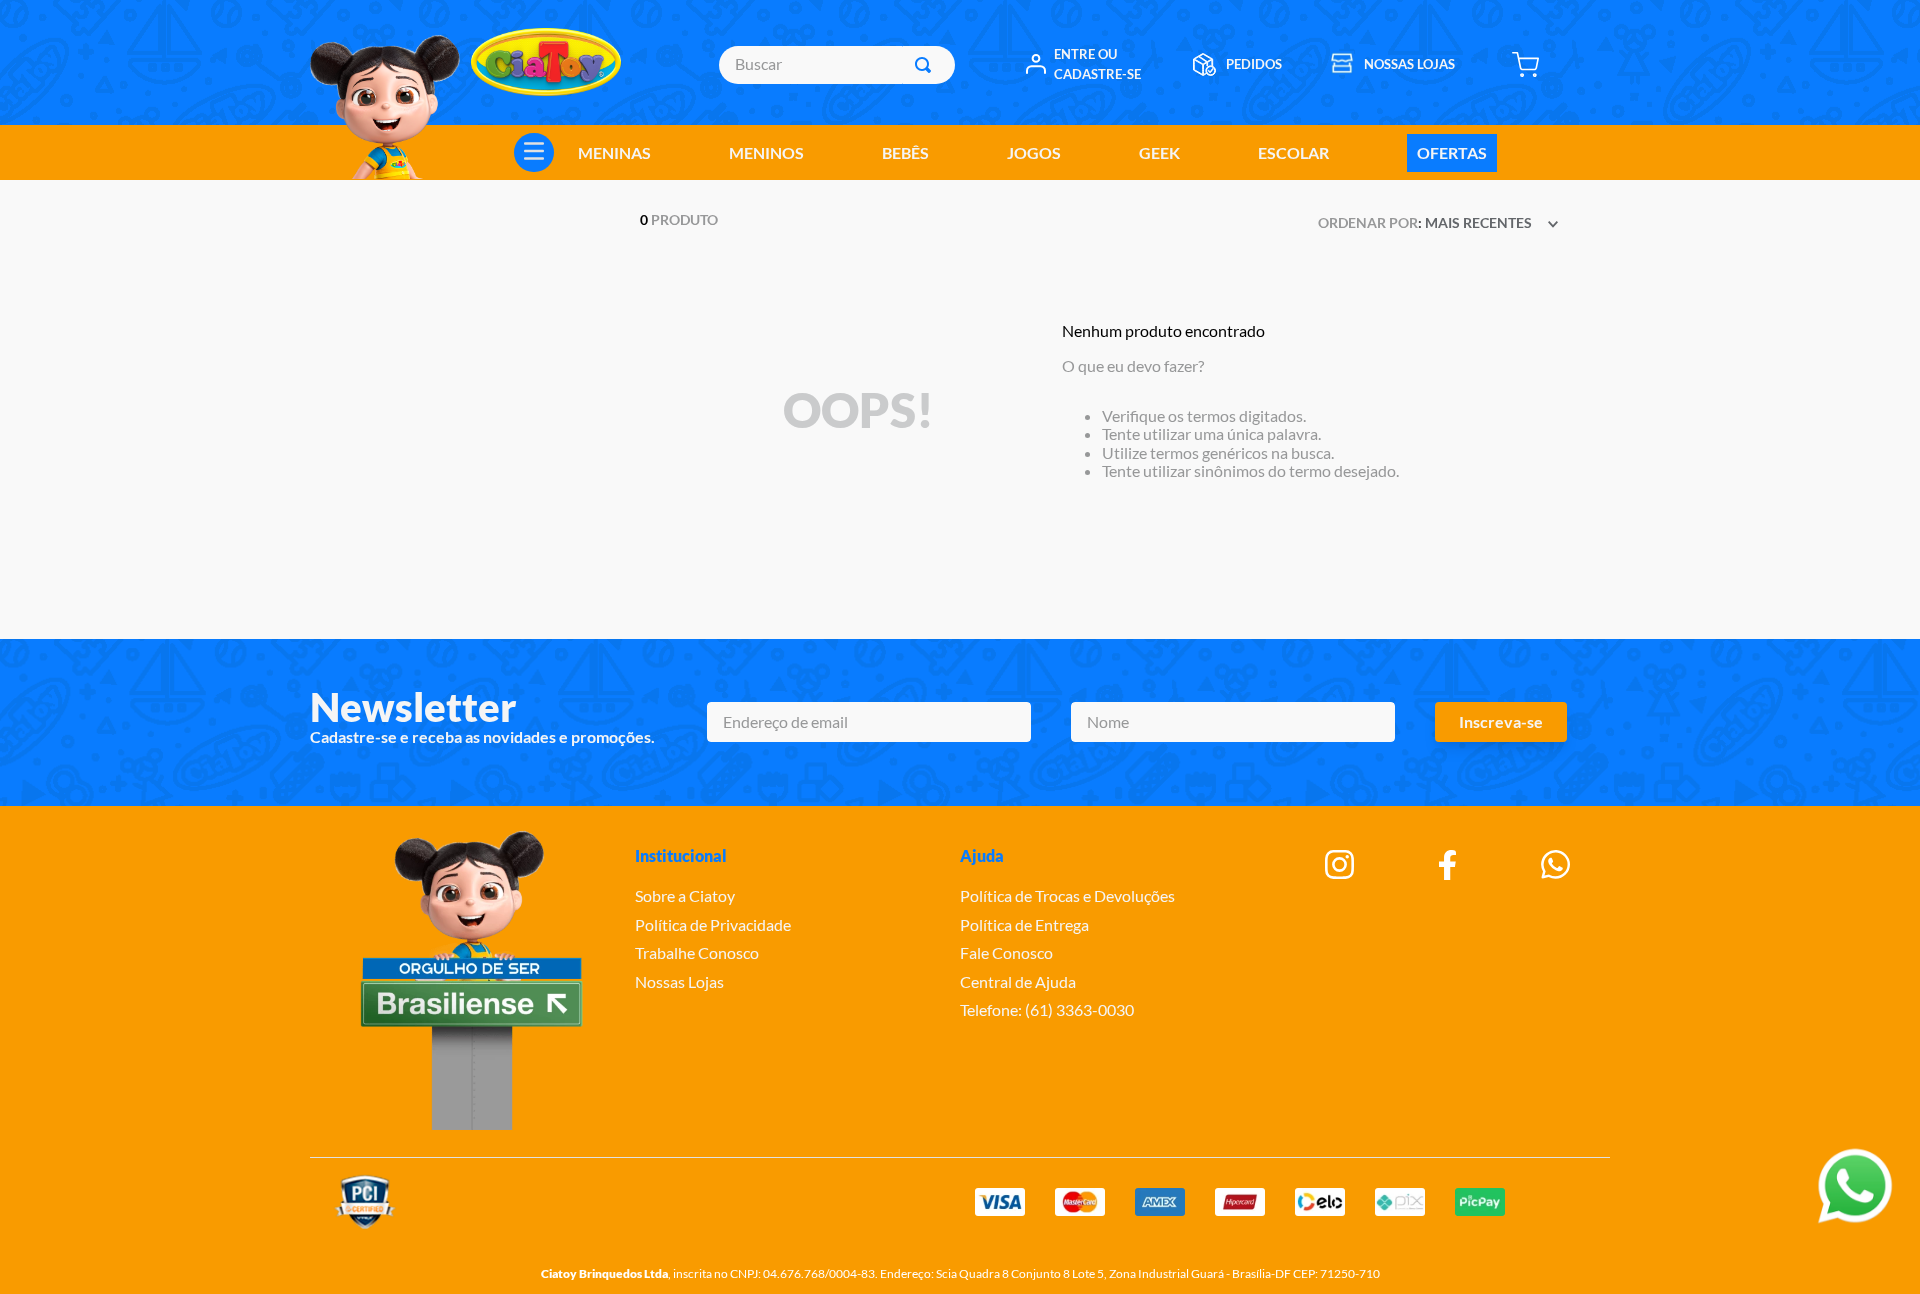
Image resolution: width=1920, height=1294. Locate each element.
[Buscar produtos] (927, 65)
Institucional (681, 855)
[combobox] (836, 65)
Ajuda (982, 855)
